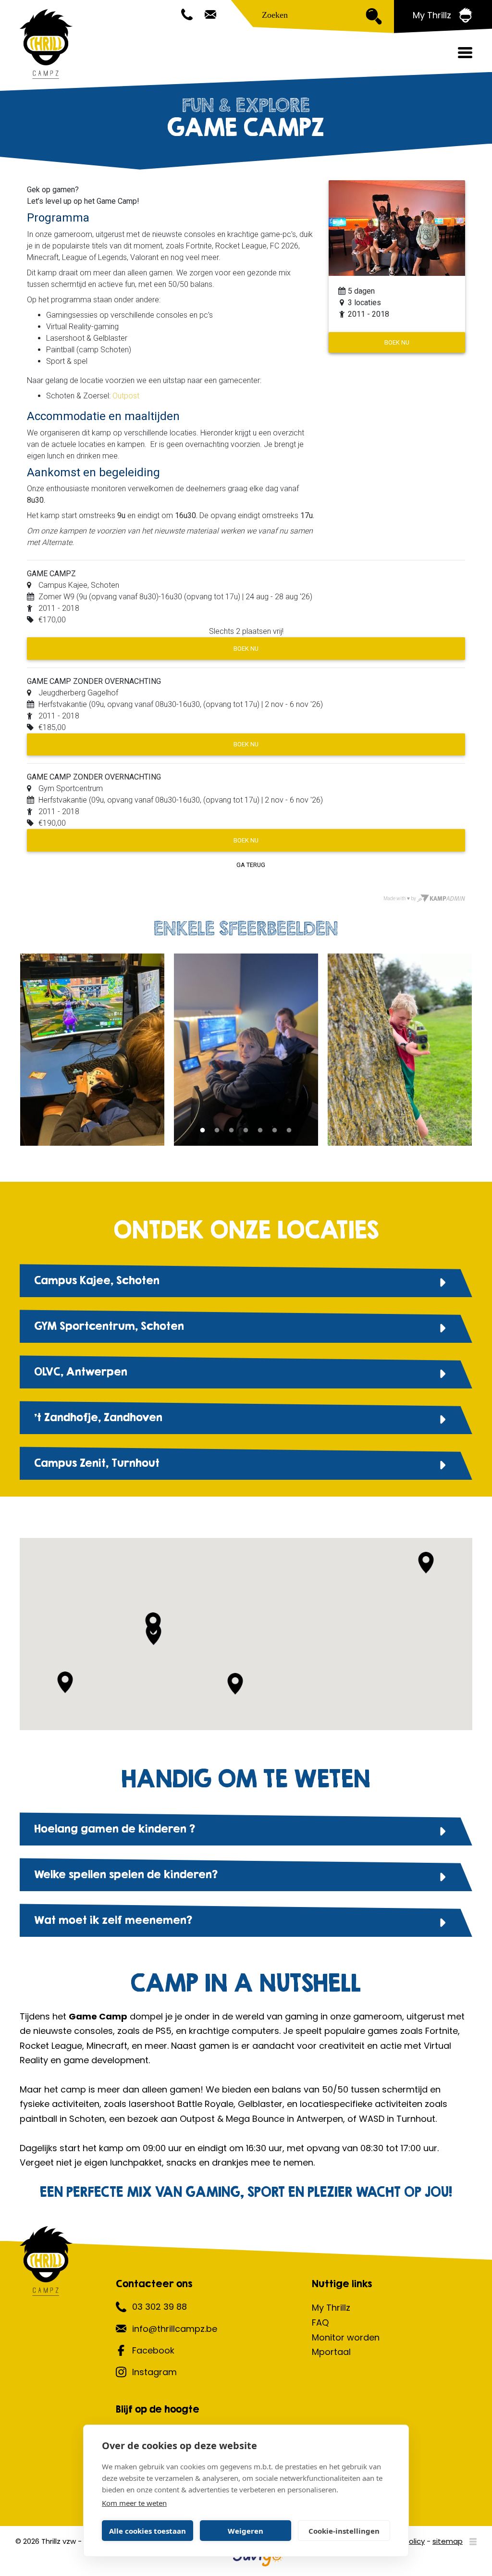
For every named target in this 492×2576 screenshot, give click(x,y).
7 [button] (289, 1135)
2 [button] (217, 1135)
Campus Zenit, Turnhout (97, 1463)
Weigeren (246, 2531)
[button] (154, 1634)
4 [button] (246, 1135)
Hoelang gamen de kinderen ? (115, 1829)
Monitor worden (346, 2337)
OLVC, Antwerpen (81, 1372)
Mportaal (331, 2352)
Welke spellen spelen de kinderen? (126, 1874)
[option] (246, 1050)
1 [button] (203, 1135)
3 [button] (232, 1135)
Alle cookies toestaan (148, 2531)
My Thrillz (331, 2308)
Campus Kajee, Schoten (97, 1280)
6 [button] (275, 1135)
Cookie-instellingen (344, 2531)
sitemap (448, 2541)
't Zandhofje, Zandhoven (98, 1417)
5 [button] (260, 1135)
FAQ (320, 2322)
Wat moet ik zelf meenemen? (113, 1920)
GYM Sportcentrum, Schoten (109, 1326)
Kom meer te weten (134, 2503)
